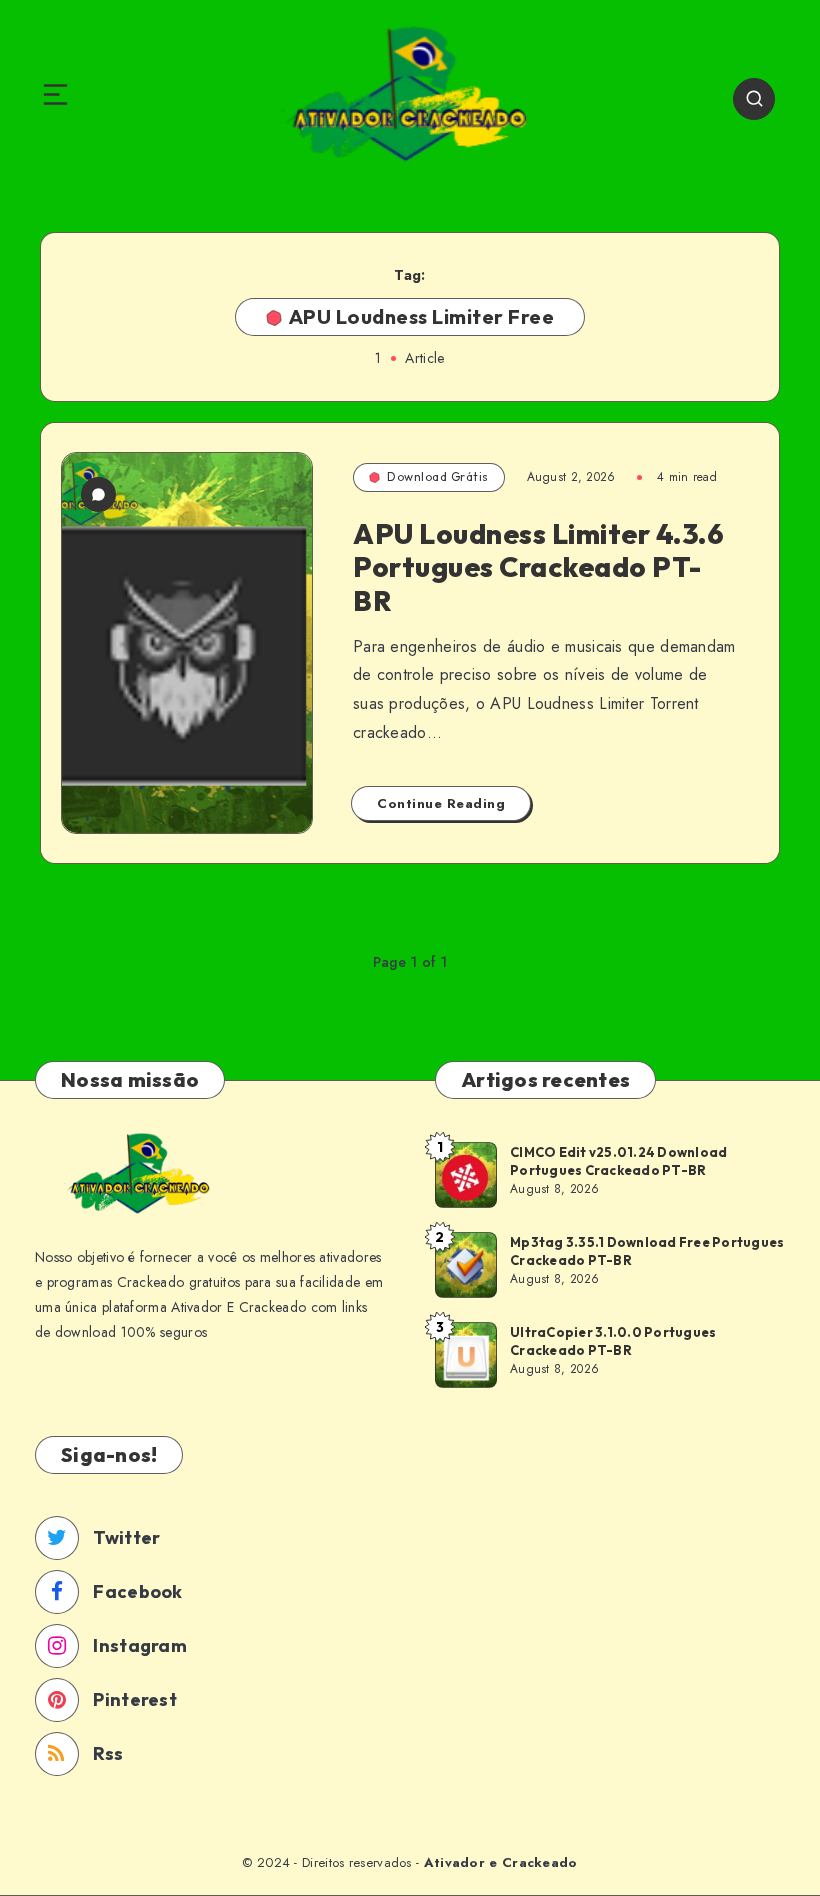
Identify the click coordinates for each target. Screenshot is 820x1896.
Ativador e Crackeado (501, 1862)
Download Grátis (438, 476)
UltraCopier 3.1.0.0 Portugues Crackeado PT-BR (613, 1341)
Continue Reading (441, 803)
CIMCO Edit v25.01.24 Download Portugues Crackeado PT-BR (618, 1161)
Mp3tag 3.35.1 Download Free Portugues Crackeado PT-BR (647, 1251)
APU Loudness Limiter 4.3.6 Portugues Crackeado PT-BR (538, 567)
